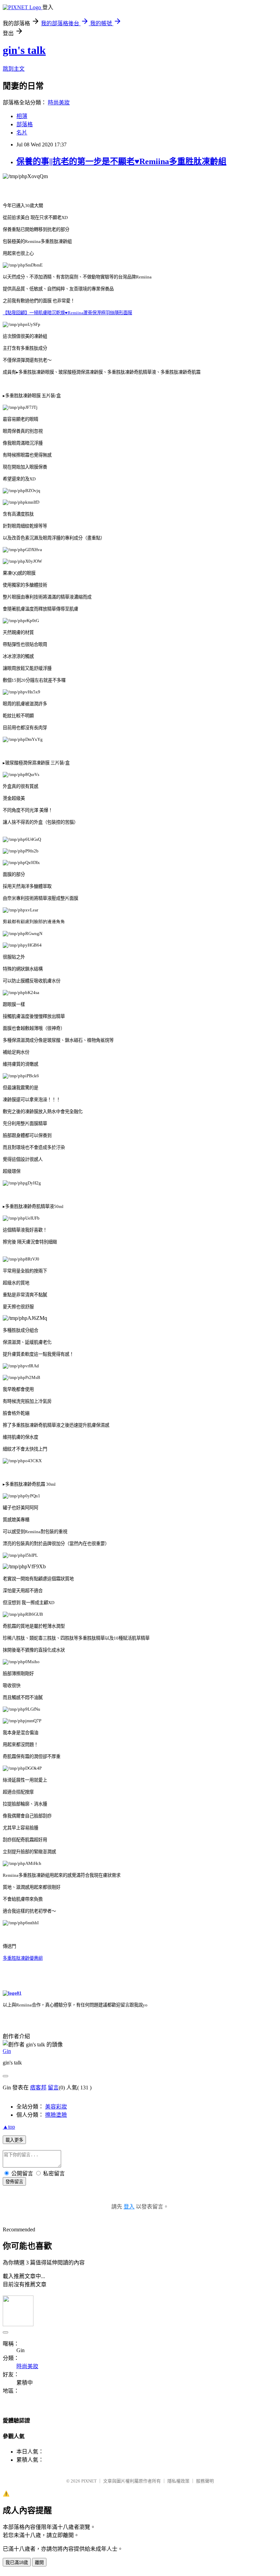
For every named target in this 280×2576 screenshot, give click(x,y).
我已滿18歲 (17, 2563)
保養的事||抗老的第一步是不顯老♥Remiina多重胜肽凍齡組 (121, 161)
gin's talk (24, 50)
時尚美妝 (59, 103)
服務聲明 (205, 2481)
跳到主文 (14, 69)
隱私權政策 (178, 2481)
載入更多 (14, 2140)
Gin (7, 2051)
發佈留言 (14, 2182)
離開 (39, 2563)
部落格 (25, 124)
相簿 (22, 116)
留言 (53, 2088)
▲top (9, 2127)
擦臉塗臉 (56, 2115)
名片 (22, 133)
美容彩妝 (56, 2107)
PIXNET (89, 2481)
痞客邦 (38, 2088)
